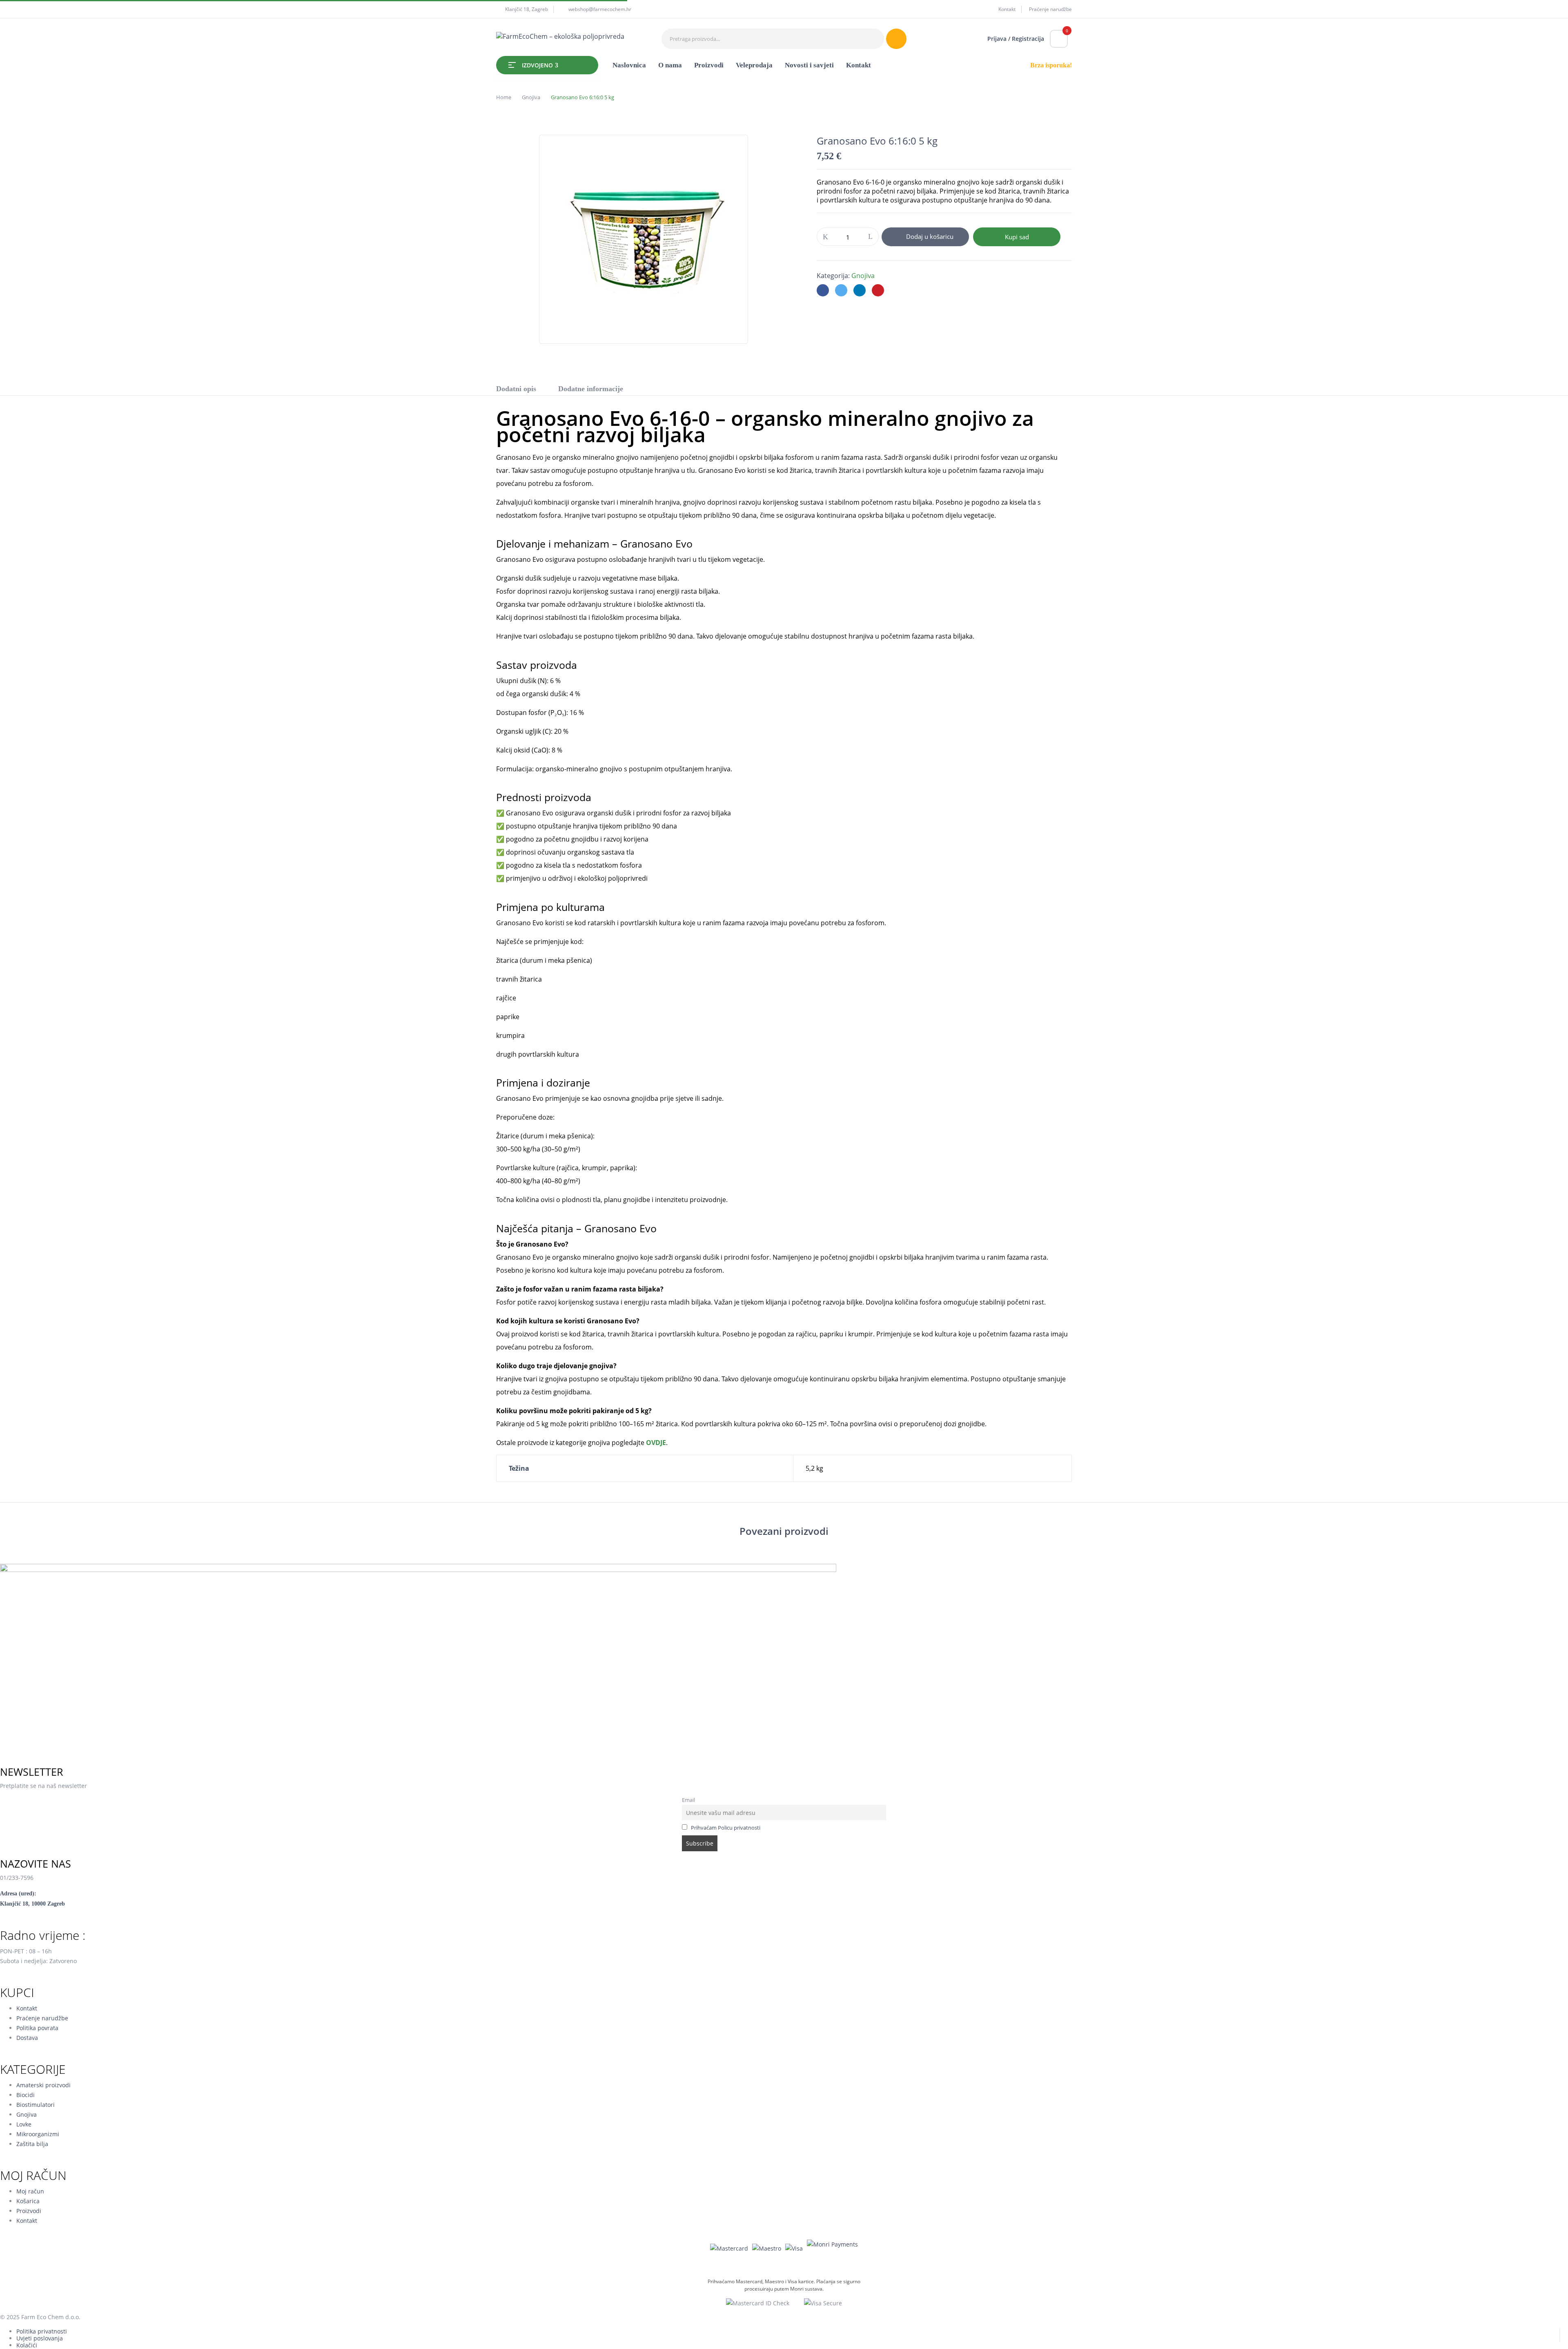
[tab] (516, 390)
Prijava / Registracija (1016, 39)
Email (688, 1800)
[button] (1059, 39)
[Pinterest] (878, 290)
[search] (896, 39)
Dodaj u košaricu (930, 236)
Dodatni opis (516, 389)
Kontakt (1007, 9)
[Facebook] (823, 290)
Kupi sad (1017, 237)
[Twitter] (841, 290)
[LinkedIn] (860, 290)
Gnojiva (531, 97)
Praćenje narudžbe (1050, 9)
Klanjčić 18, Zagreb (527, 9)
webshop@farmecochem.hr (600, 9)
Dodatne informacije (591, 389)
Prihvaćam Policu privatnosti (726, 1828)
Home (504, 97)
